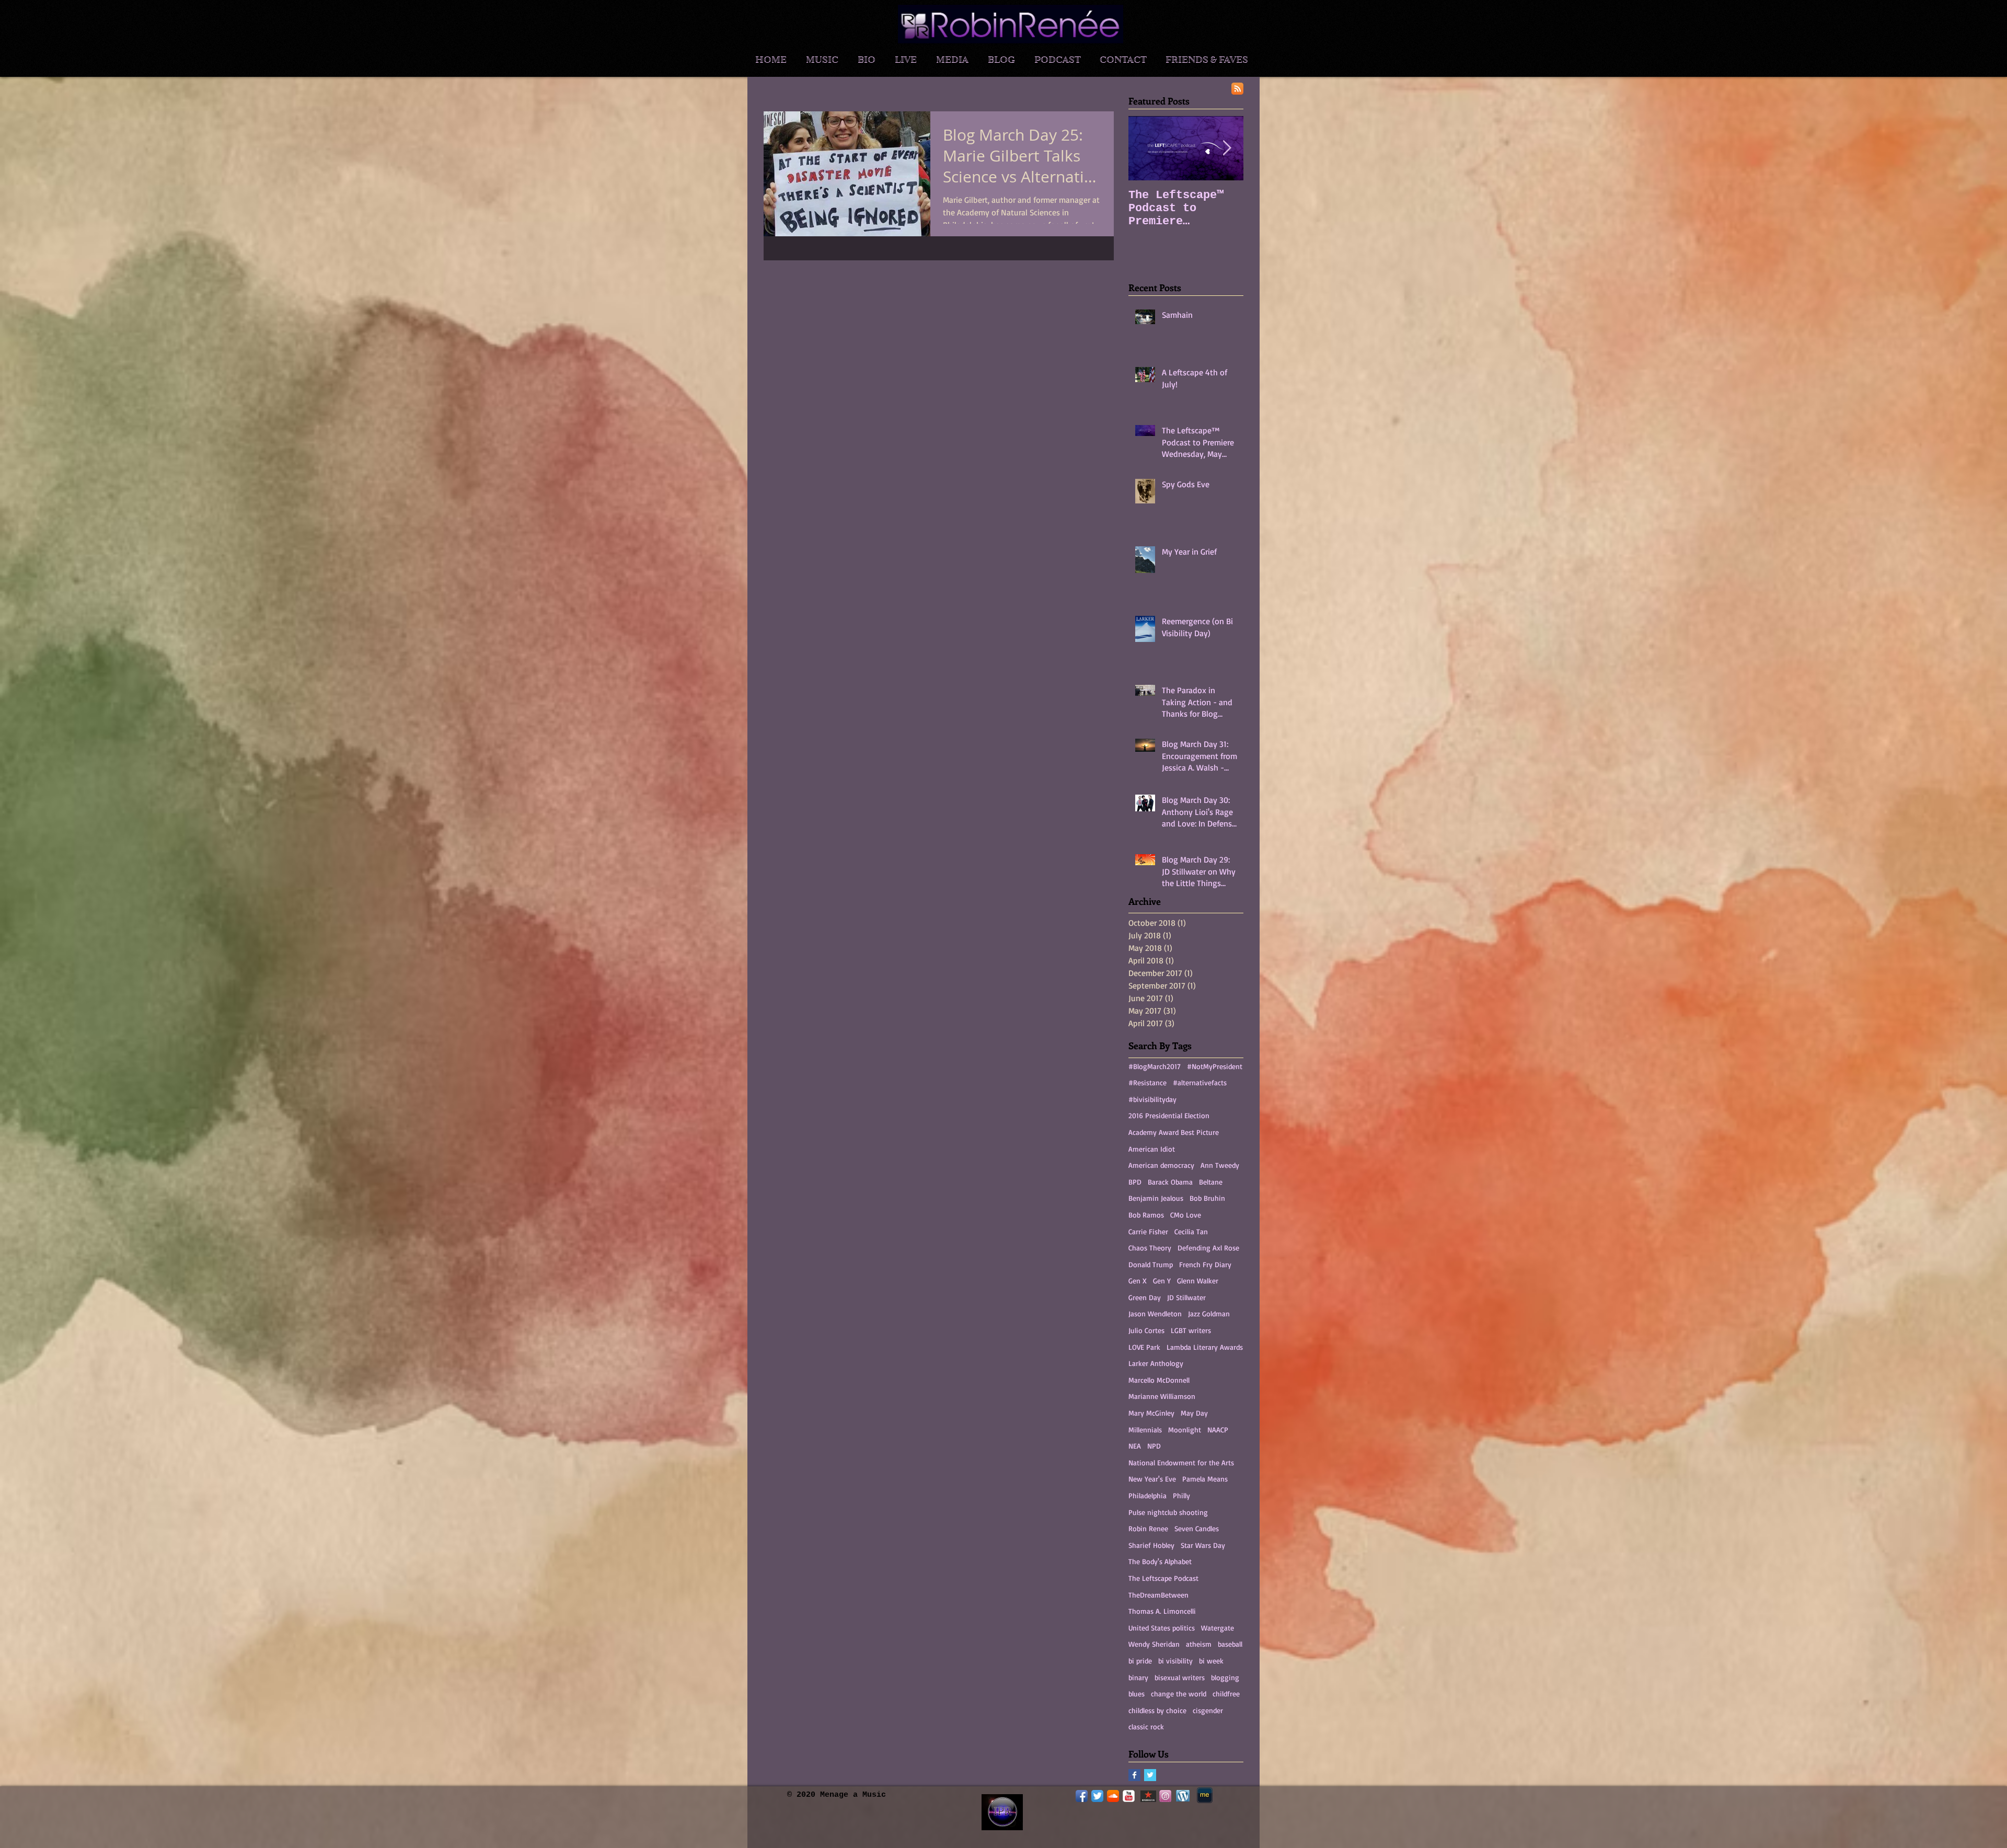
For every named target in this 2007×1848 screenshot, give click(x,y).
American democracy (1161, 1165)
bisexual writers (1180, 1677)
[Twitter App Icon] (1097, 1796)
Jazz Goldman (1209, 1313)
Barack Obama (1170, 1182)
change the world (1179, 1694)
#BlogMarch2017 (1155, 1066)
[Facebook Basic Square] (1134, 1775)
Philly (1181, 1495)
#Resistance (1147, 1082)
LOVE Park (1144, 1347)
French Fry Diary (1205, 1264)
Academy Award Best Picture (1174, 1132)
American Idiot (1152, 1149)
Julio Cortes (1146, 1330)
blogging (1225, 1677)
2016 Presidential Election (1169, 1115)
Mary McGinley (1151, 1413)
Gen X (1138, 1281)
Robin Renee (1148, 1528)
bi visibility (1175, 1661)
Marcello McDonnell (1159, 1380)
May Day (1194, 1413)
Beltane (1211, 1182)
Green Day (1145, 1297)
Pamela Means (1205, 1479)
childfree (1226, 1694)
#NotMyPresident (1215, 1066)
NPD (1154, 1446)
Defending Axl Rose (1208, 1248)
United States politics (1162, 1628)
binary (1138, 1677)
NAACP (1218, 1430)
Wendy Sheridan (1154, 1644)
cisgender (1208, 1710)
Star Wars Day (1203, 1545)
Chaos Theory (1150, 1248)
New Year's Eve (1152, 1479)
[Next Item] (1227, 148)
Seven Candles (1197, 1528)
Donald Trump (1151, 1264)
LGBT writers (1191, 1330)
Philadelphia (1147, 1495)
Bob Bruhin (1207, 1198)
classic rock (1146, 1726)
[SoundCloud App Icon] (1113, 1796)
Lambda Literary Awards (1205, 1347)
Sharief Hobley (1151, 1545)
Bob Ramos (1146, 1215)
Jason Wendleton (1155, 1313)
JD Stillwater (1186, 1297)
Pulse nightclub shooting (1168, 1512)
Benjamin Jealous (1156, 1198)
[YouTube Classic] (1129, 1796)
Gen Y (1162, 1281)
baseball (1230, 1644)
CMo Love (1186, 1215)
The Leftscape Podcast (1163, 1578)
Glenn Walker (1198, 1281)
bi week (1211, 1661)
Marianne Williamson (1162, 1396)
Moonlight (1185, 1430)
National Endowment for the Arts (1181, 1462)
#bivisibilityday (1152, 1099)
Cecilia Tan (1191, 1231)
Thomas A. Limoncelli (1162, 1611)
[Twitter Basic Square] (1150, 1775)
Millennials (1145, 1430)
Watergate (1218, 1628)
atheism (1199, 1644)
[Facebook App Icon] (1082, 1796)
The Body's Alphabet (1160, 1561)
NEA (1135, 1446)
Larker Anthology (1156, 1363)
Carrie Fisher (1148, 1231)
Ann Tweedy (1220, 1165)
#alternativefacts (1200, 1082)
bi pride (1140, 1661)
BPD (1135, 1182)
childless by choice (1157, 1710)
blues (1137, 1694)
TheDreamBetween (1158, 1595)
